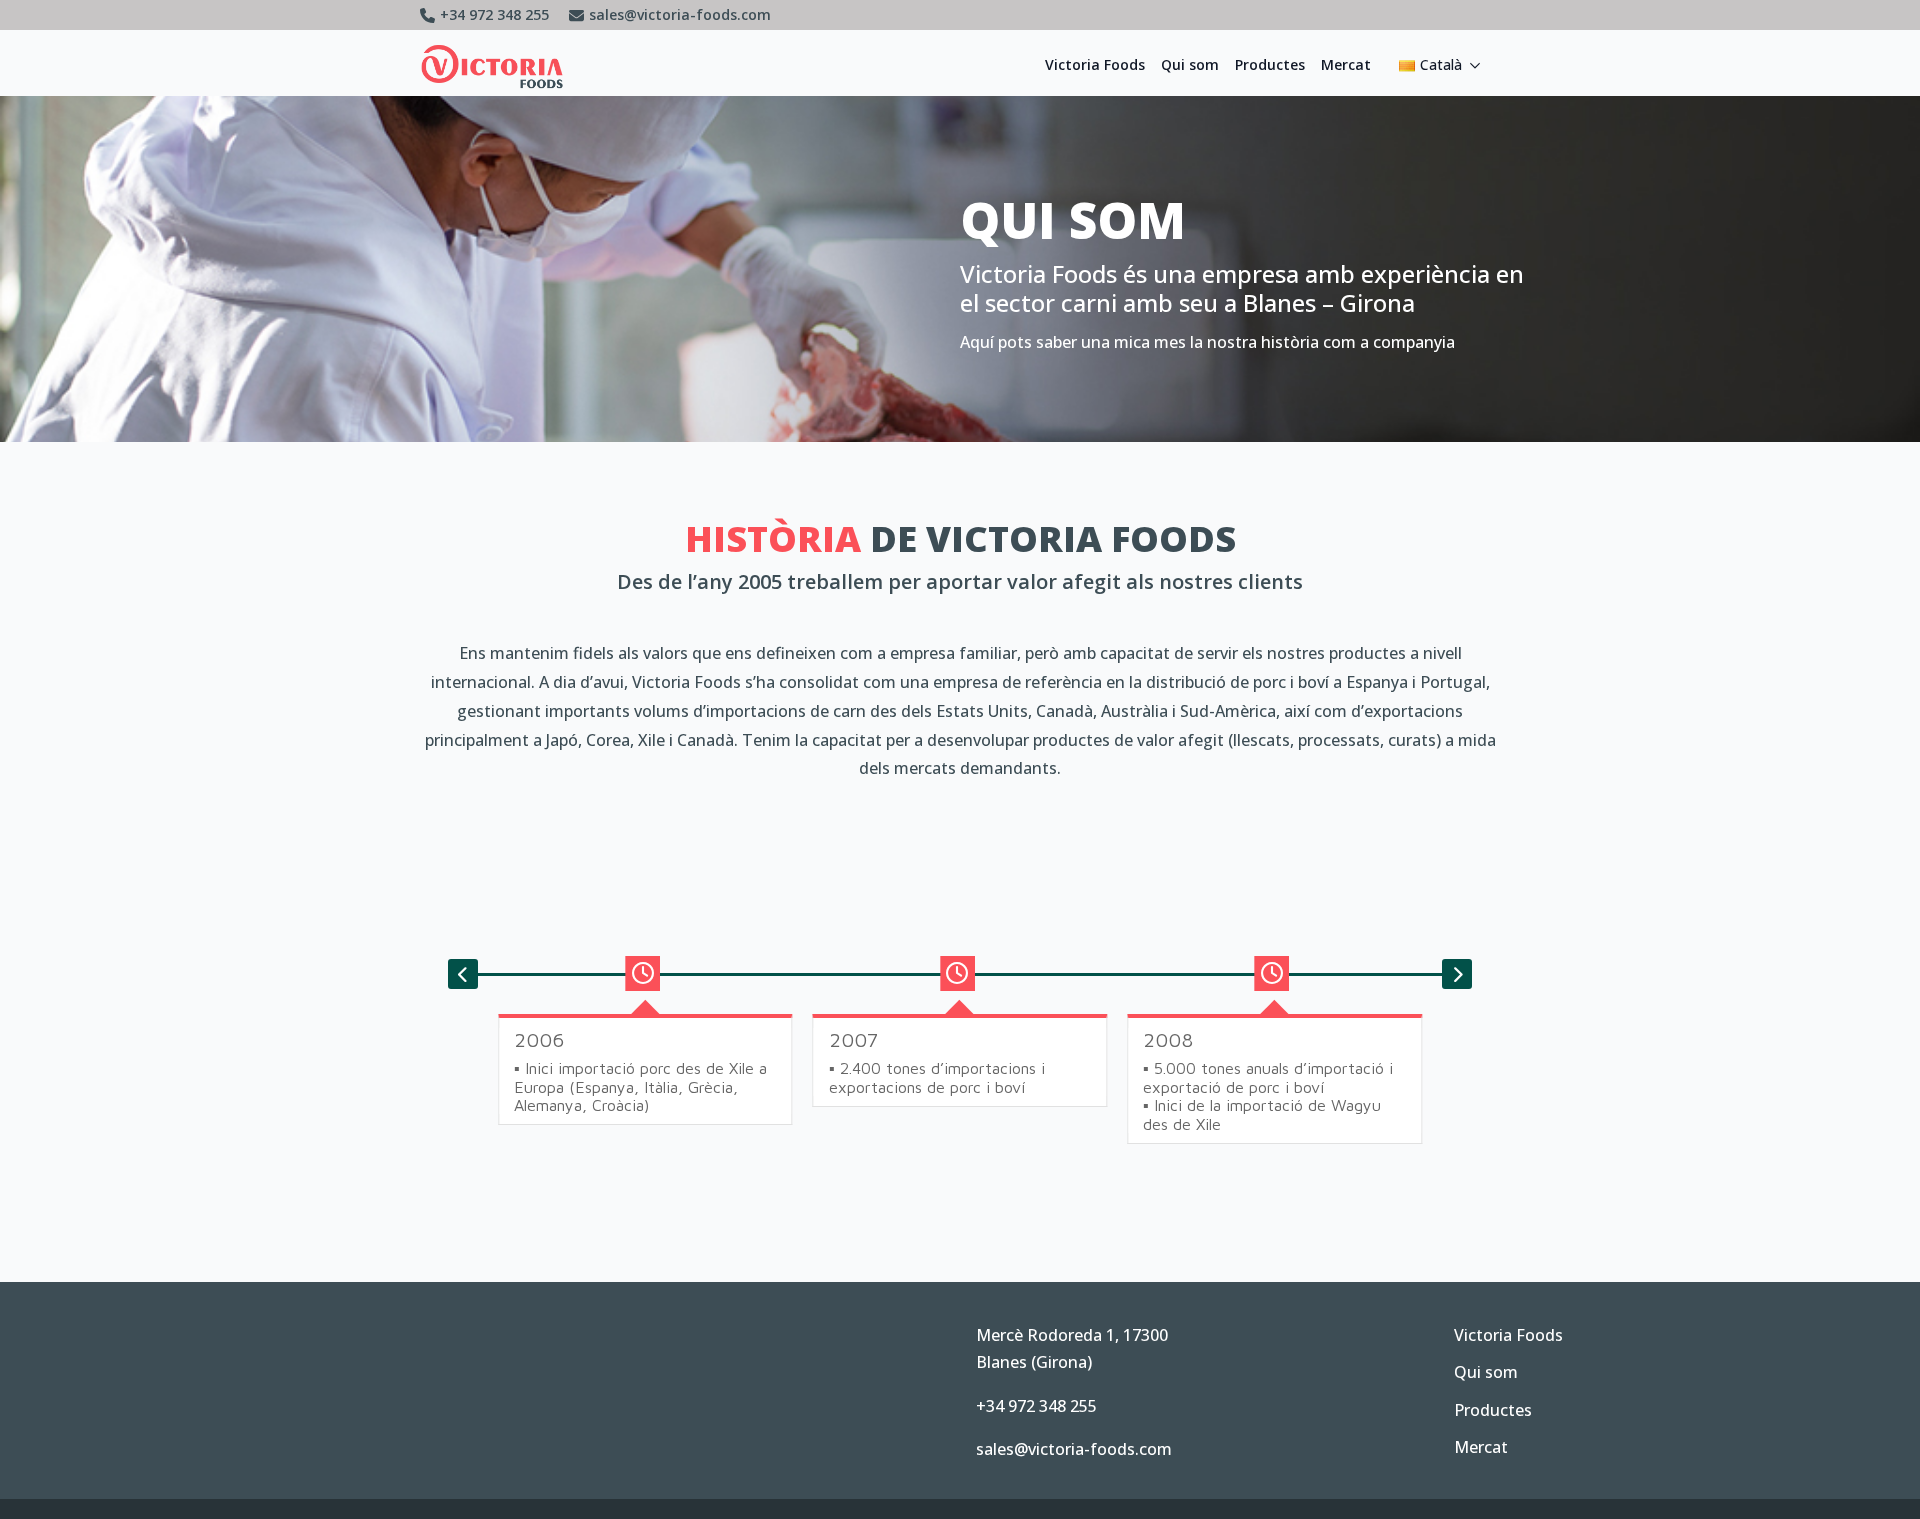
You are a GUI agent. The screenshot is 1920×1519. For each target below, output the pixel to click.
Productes (1270, 64)
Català (1441, 64)
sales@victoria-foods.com (1074, 1449)
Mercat (1346, 64)
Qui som (1190, 64)
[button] (463, 974)
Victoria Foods (1095, 64)
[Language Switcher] (1481, 65)
